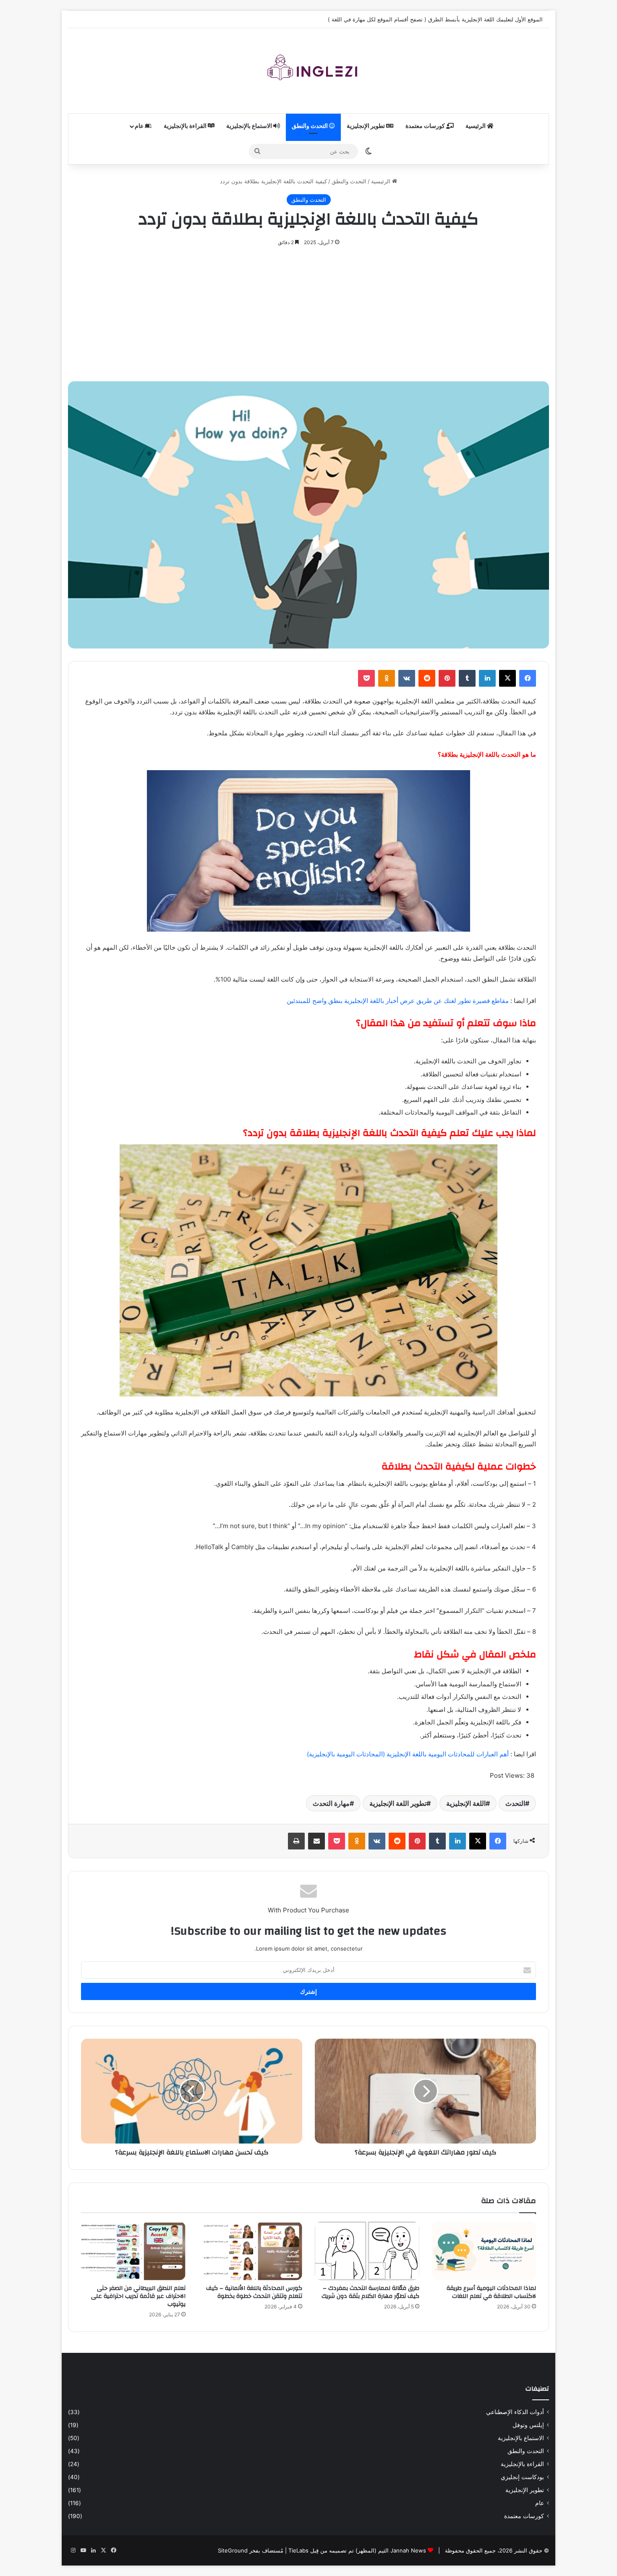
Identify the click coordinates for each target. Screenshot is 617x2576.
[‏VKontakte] (407, 678)
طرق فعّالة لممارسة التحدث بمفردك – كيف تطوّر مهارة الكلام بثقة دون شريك (370, 2292)
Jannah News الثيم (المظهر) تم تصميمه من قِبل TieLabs (357, 2550)
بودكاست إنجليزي (522, 2477)
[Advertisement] (308, 310)
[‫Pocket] (366, 678)
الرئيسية (476, 126)
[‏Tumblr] (467, 678)
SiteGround (233, 2550)
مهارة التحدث (331, 1803)
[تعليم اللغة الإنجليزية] (308, 71)
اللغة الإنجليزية (466, 1803)
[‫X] (507, 678)
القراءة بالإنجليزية (186, 126)
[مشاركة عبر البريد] (316, 1841)
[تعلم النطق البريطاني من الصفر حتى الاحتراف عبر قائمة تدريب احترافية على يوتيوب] (133, 2251)
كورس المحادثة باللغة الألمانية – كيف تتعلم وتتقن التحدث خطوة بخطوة (254, 2292)
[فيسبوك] (528, 678)
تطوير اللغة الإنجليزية (398, 1803)
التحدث (515, 1803)
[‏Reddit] (427, 678)
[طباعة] (296, 1841)
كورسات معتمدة (426, 126)
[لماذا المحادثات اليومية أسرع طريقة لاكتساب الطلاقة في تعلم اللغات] (484, 2251)
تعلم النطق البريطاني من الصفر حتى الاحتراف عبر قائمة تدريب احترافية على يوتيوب (138, 2296)
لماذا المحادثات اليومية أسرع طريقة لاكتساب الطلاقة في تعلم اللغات (491, 2292)
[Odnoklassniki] (387, 678)
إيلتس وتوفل (528, 2425)
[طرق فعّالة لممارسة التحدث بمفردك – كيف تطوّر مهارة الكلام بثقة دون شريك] (367, 2251)
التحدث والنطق (310, 126)
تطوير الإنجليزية (366, 126)
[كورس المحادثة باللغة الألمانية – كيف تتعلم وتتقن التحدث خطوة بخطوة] (250, 2251)
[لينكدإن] (487, 678)
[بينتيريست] (447, 678)
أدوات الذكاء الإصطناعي (515, 2412)
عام (140, 126)
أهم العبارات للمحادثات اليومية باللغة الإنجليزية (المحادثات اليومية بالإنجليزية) (408, 1754)
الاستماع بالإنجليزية (250, 126)
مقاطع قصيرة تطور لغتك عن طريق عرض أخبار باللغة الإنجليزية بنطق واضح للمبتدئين (398, 1001)
